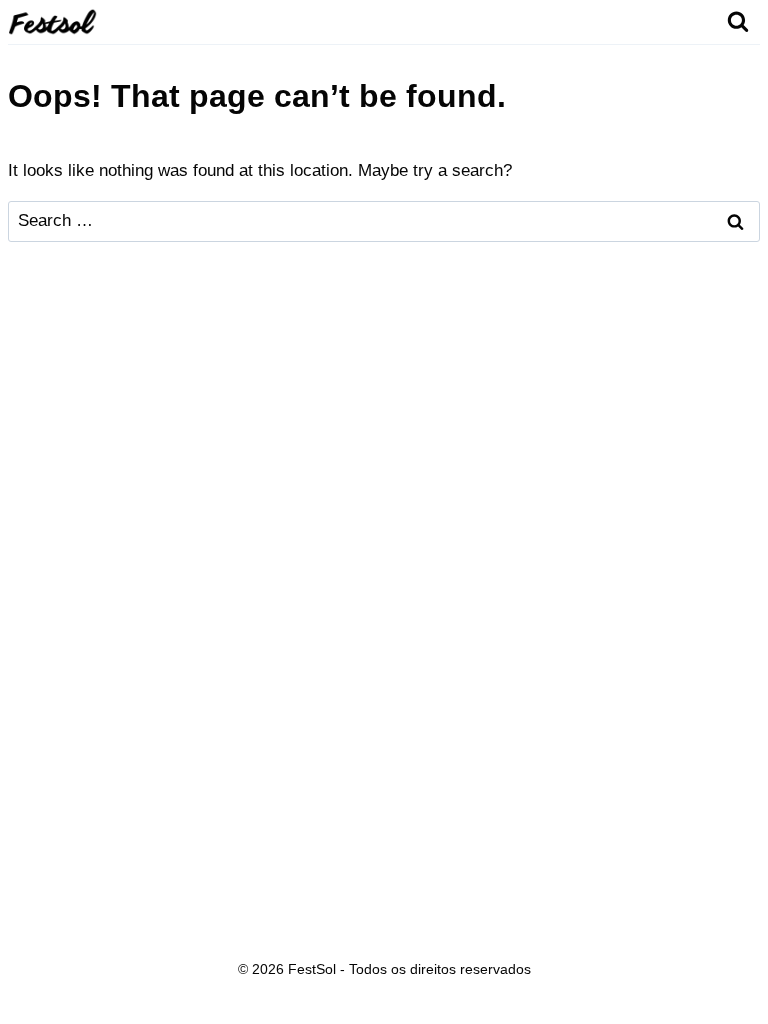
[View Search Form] (738, 22)
